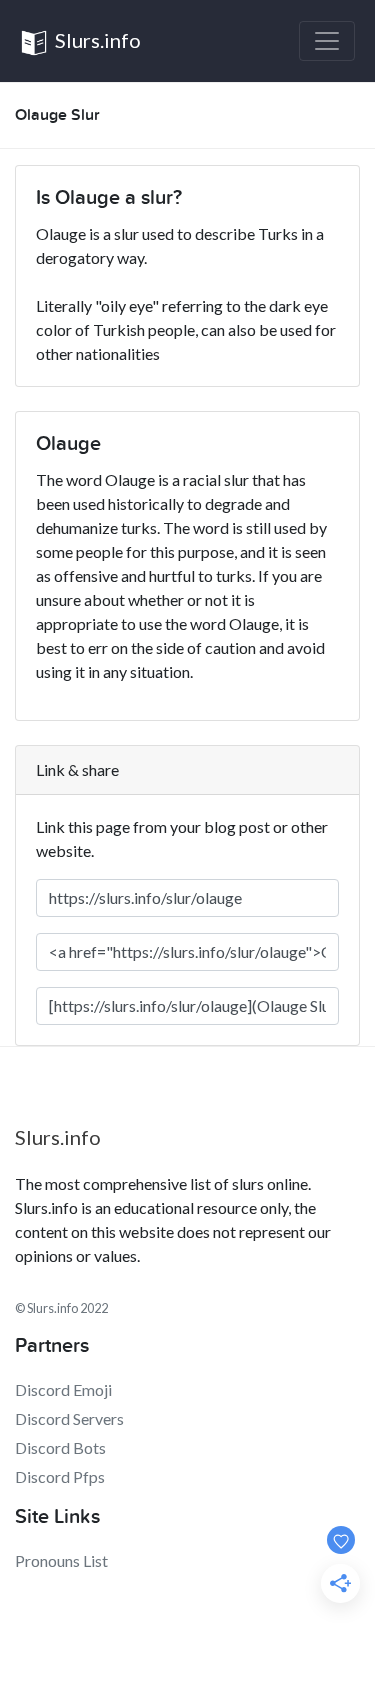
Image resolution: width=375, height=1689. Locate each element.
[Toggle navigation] (327, 41)
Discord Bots (60, 1447)
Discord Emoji (63, 1389)
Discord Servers (69, 1418)
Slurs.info (96, 40)
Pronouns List (61, 1560)
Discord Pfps (60, 1476)
